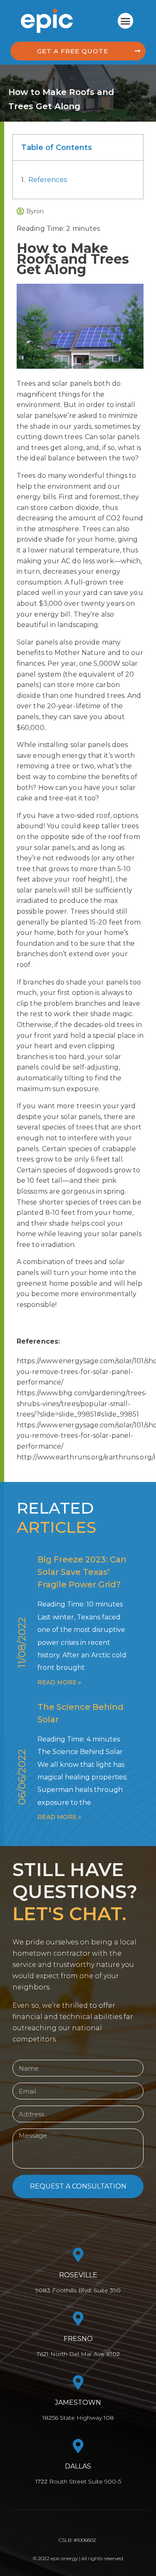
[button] (126, 21)
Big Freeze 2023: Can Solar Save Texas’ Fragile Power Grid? (82, 1572)
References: (48, 180)
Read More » (59, 1682)
